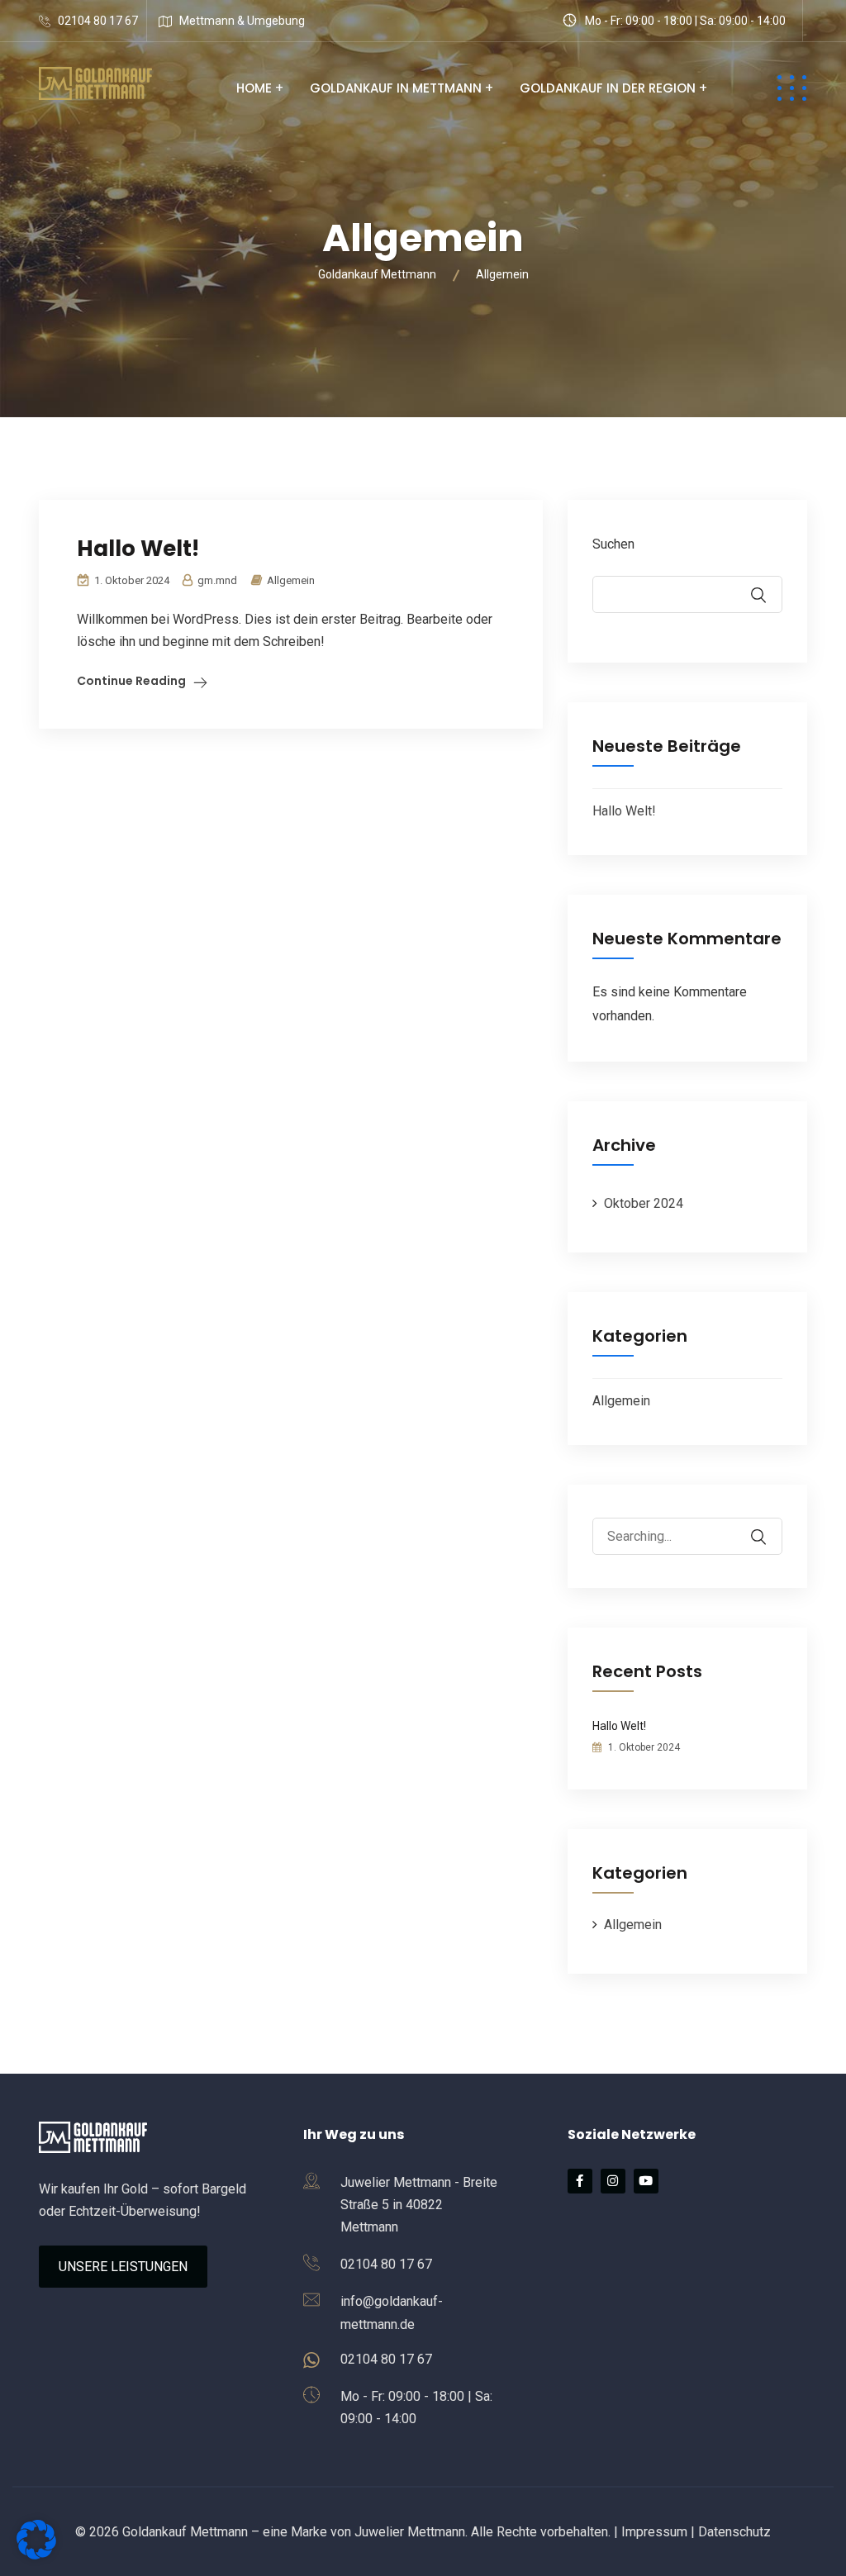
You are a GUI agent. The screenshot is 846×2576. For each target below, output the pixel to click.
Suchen (613, 544)
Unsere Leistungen (123, 2267)
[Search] (769, 1525)
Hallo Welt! (138, 549)
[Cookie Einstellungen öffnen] (36, 2555)
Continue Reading (131, 681)
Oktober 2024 (644, 1203)
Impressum (654, 2532)
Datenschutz (734, 2532)
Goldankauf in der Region (608, 88)
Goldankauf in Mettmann (396, 88)
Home (254, 88)
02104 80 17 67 (98, 21)
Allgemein (291, 580)
